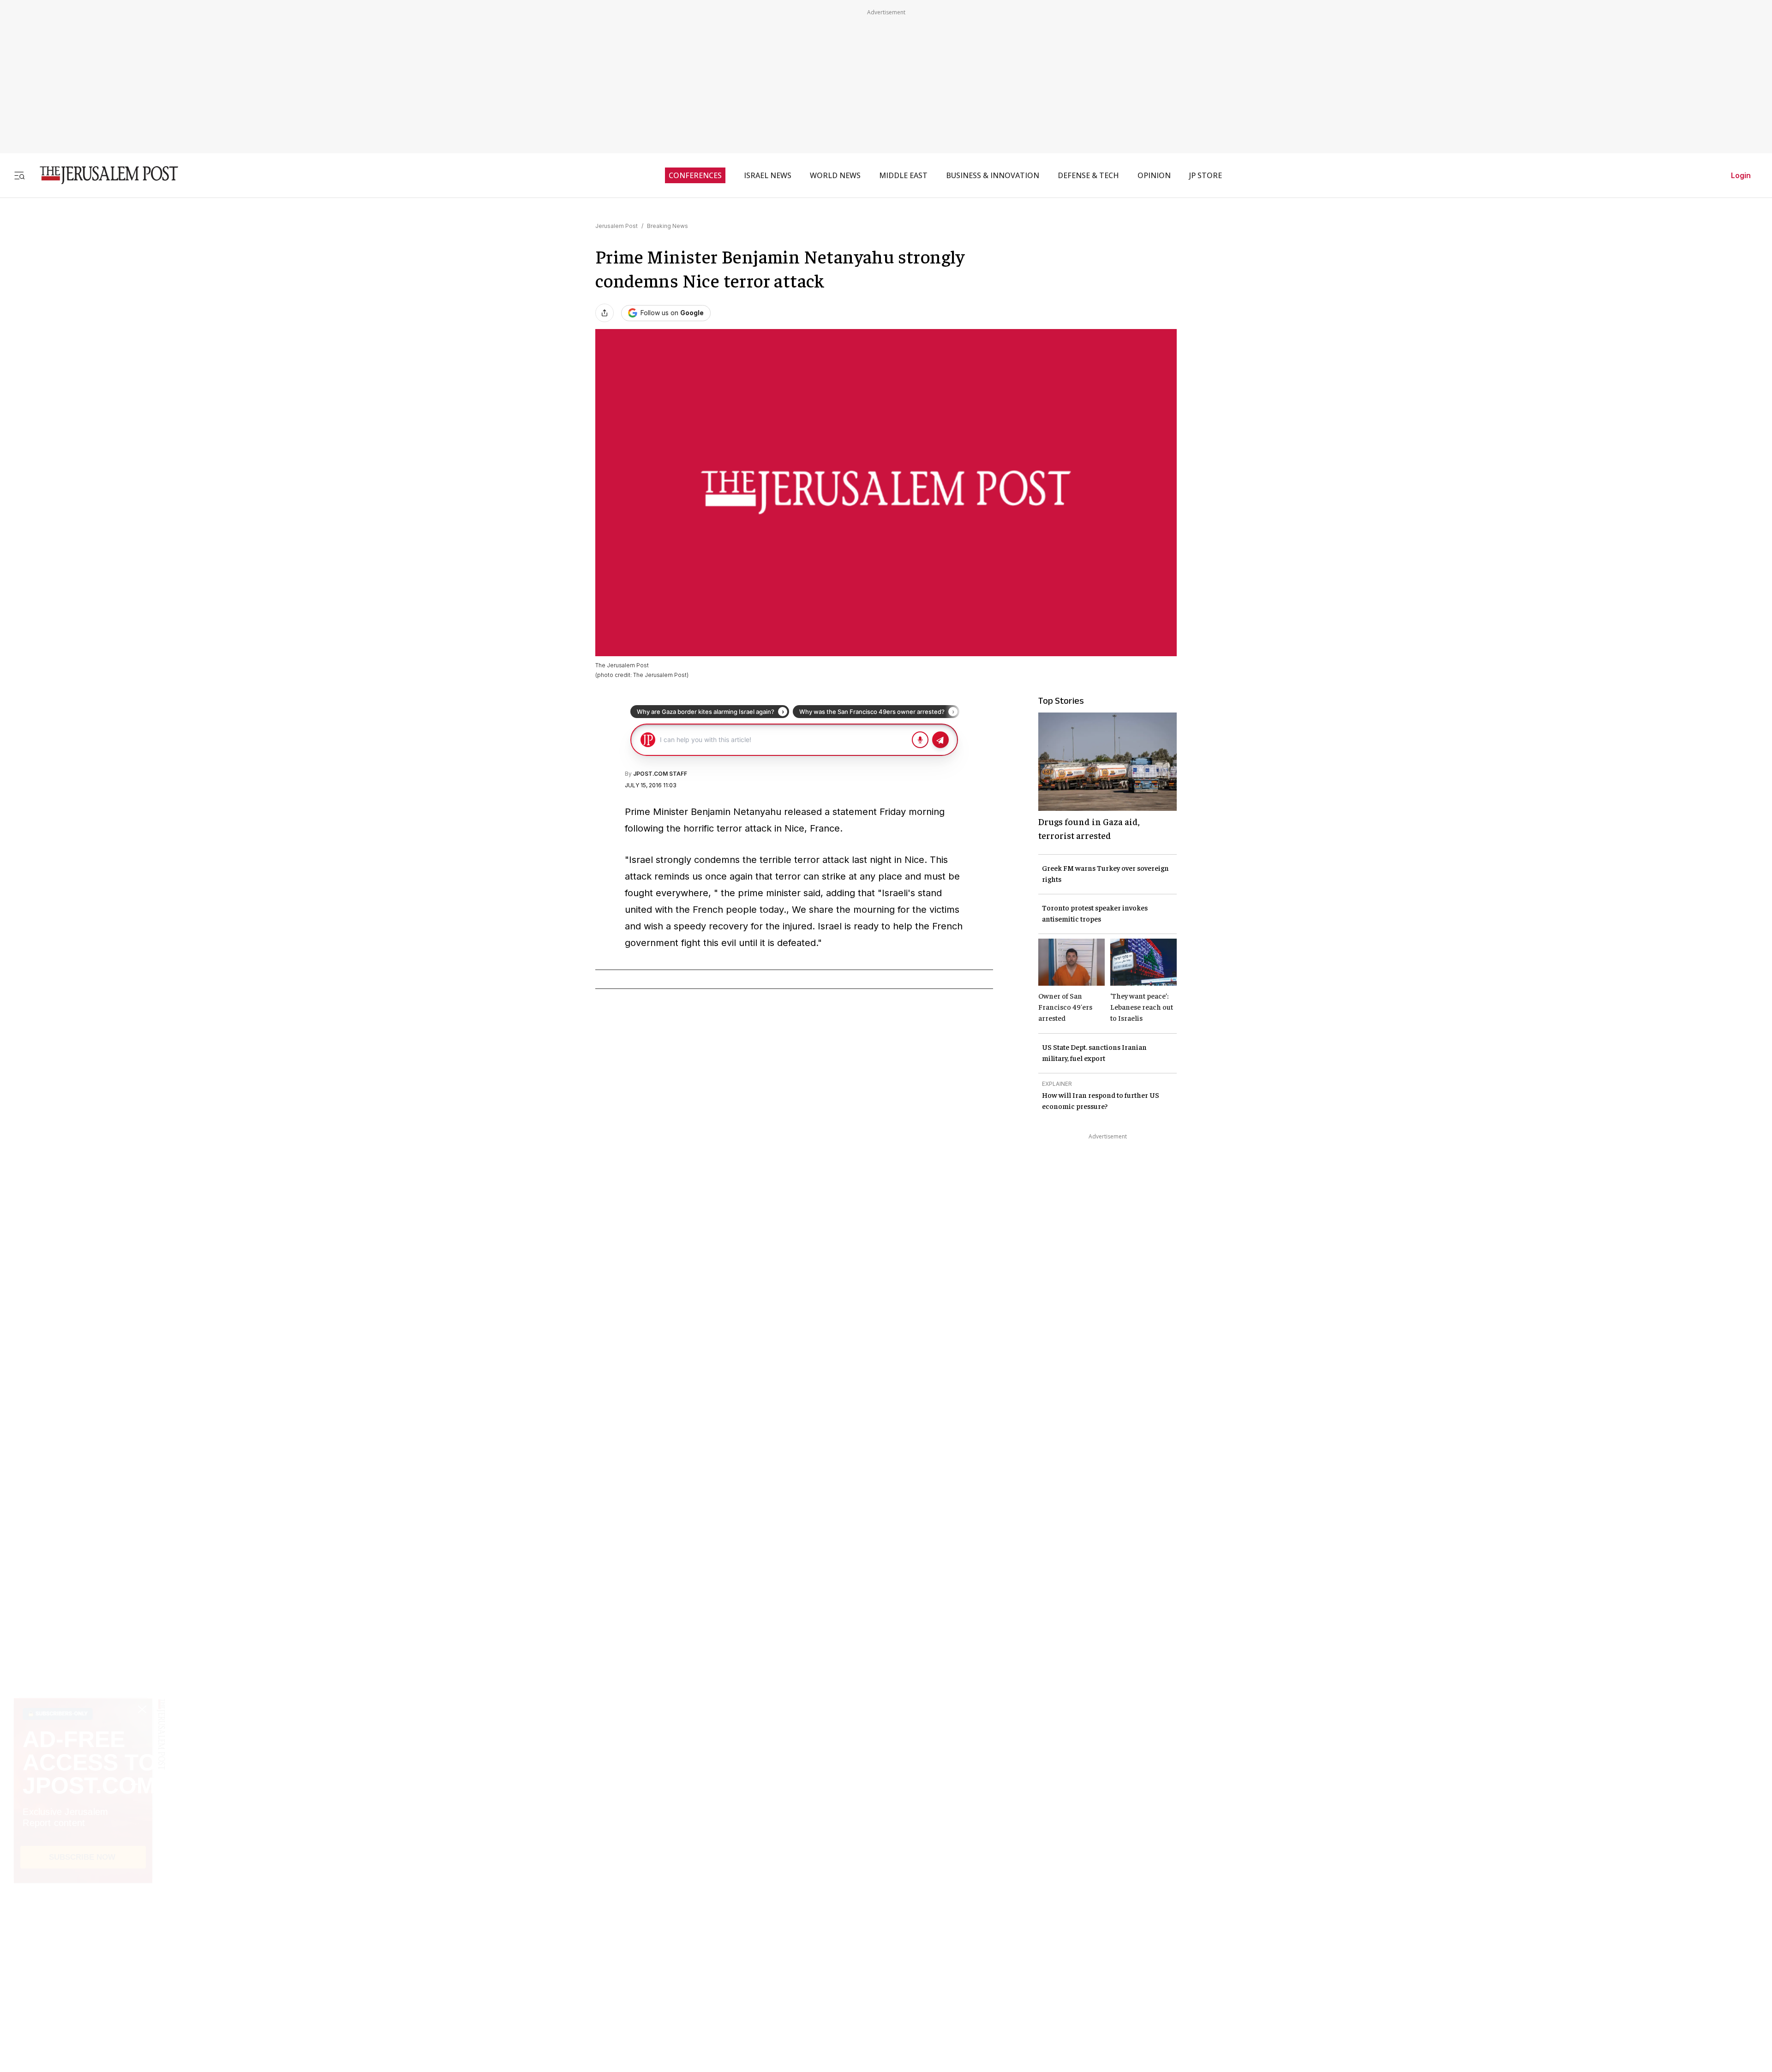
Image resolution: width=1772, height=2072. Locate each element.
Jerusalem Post (617, 226)
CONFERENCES (695, 175)
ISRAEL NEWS (768, 175)
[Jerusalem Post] (103, 175)
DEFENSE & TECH (1088, 175)
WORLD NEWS (835, 175)
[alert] (83, 1966)
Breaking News (667, 226)
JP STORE (1206, 175)
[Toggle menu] (19, 175)
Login (1741, 175)
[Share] (605, 313)
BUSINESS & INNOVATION (993, 175)
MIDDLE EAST (903, 175)
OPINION (1154, 175)
